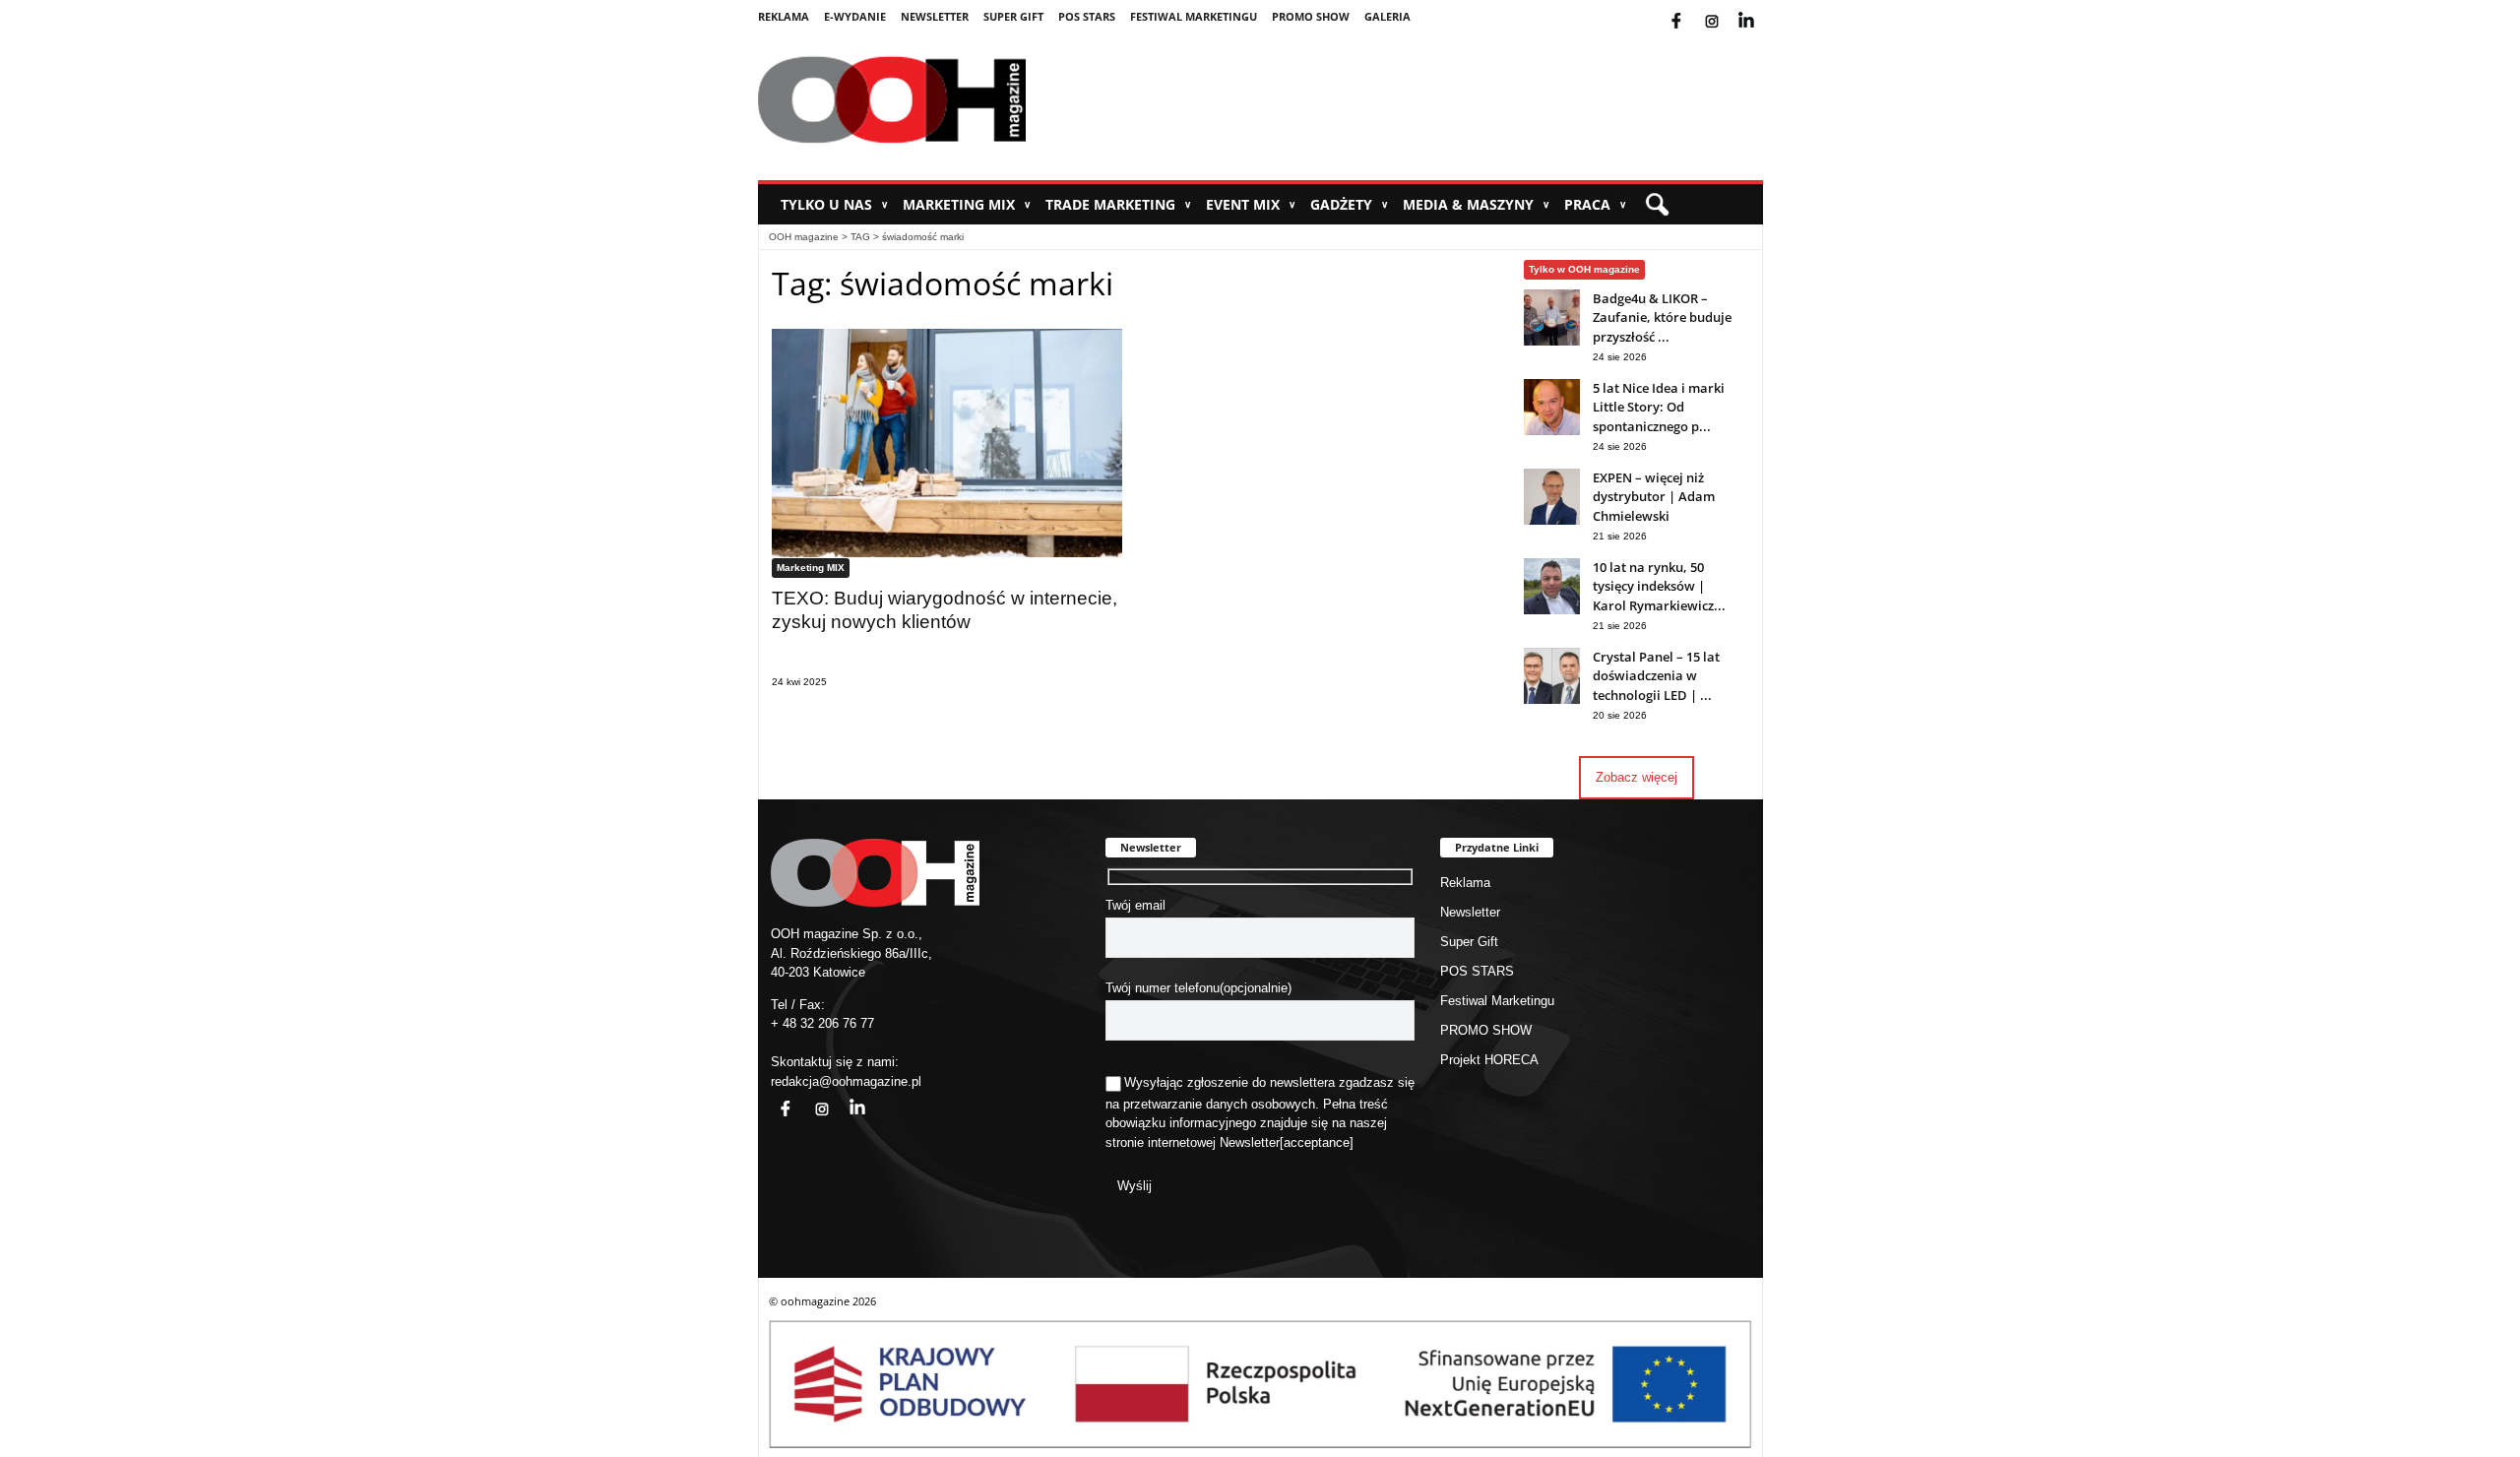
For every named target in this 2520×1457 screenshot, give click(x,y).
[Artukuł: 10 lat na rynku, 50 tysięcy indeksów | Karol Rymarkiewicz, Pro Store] (1552, 610)
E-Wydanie (855, 16)
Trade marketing (1118, 204)
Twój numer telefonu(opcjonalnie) (1198, 988)
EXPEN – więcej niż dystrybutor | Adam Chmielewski (1654, 497)
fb (1692, 9)
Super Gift (1013, 16)
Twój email (1135, 905)
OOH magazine (804, 237)
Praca (1595, 204)
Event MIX (1251, 204)
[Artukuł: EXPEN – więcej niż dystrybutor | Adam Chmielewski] (1552, 520)
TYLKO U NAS (834, 204)
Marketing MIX (967, 204)
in (845, 1097)
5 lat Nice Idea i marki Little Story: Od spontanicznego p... (1659, 407)
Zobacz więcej (1637, 777)
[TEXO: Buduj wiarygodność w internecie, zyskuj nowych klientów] (947, 443)
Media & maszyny (1476, 204)
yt (1761, 9)
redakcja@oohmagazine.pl (846, 1081)
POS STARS (1087, 16)
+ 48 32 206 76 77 (822, 1023)
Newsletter (935, 16)
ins (1725, 9)
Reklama (784, 16)
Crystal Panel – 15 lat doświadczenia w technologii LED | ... (1656, 676)
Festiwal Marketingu (1194, 16)
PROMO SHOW (1311, 16)
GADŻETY (1349, 204)
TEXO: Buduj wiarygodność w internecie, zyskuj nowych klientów (945, 610)
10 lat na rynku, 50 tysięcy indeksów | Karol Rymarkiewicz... (1659, 586)
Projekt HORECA (1489, 1060)
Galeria (1387, 16)
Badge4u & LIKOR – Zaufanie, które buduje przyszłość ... (1662, 317)
